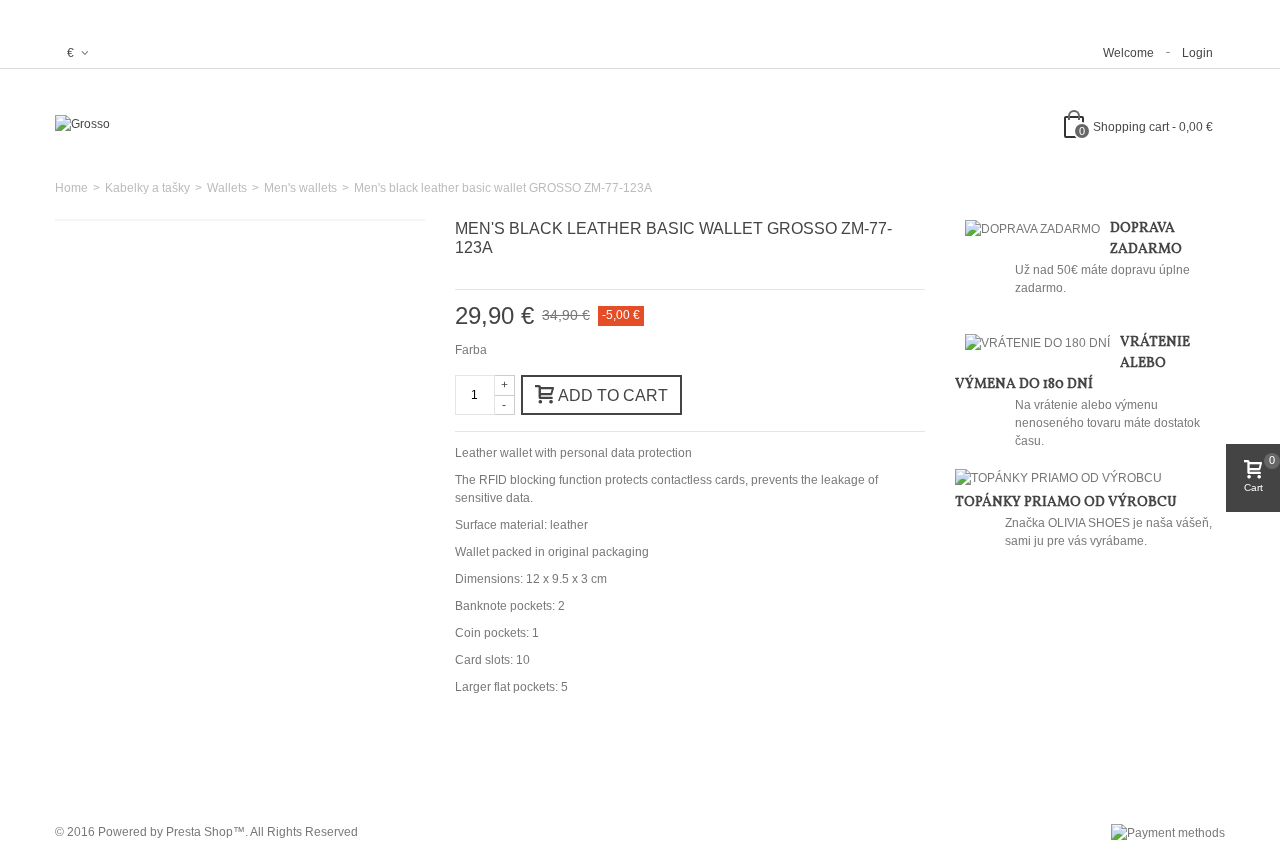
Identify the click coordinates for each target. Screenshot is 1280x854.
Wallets (227, 188)
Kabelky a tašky (147, 188)
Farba (472, 350)
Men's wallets (300, 188)
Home (71, 188)
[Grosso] (82, 124)
